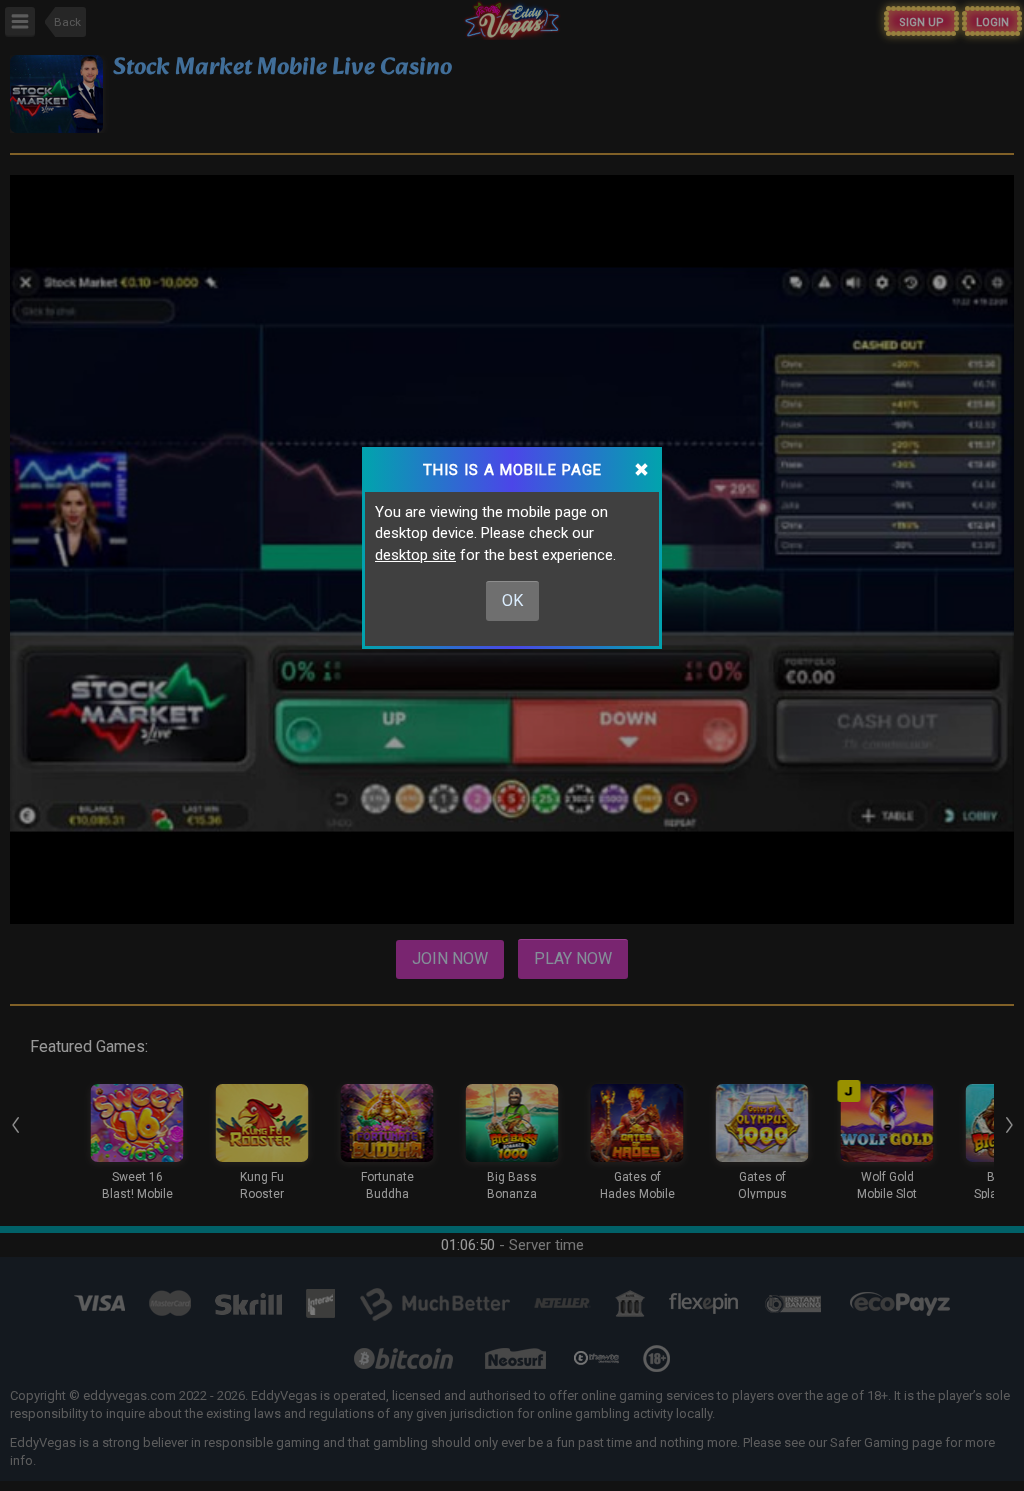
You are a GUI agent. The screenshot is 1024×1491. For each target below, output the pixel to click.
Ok (512, 600)
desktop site (415, 555)
